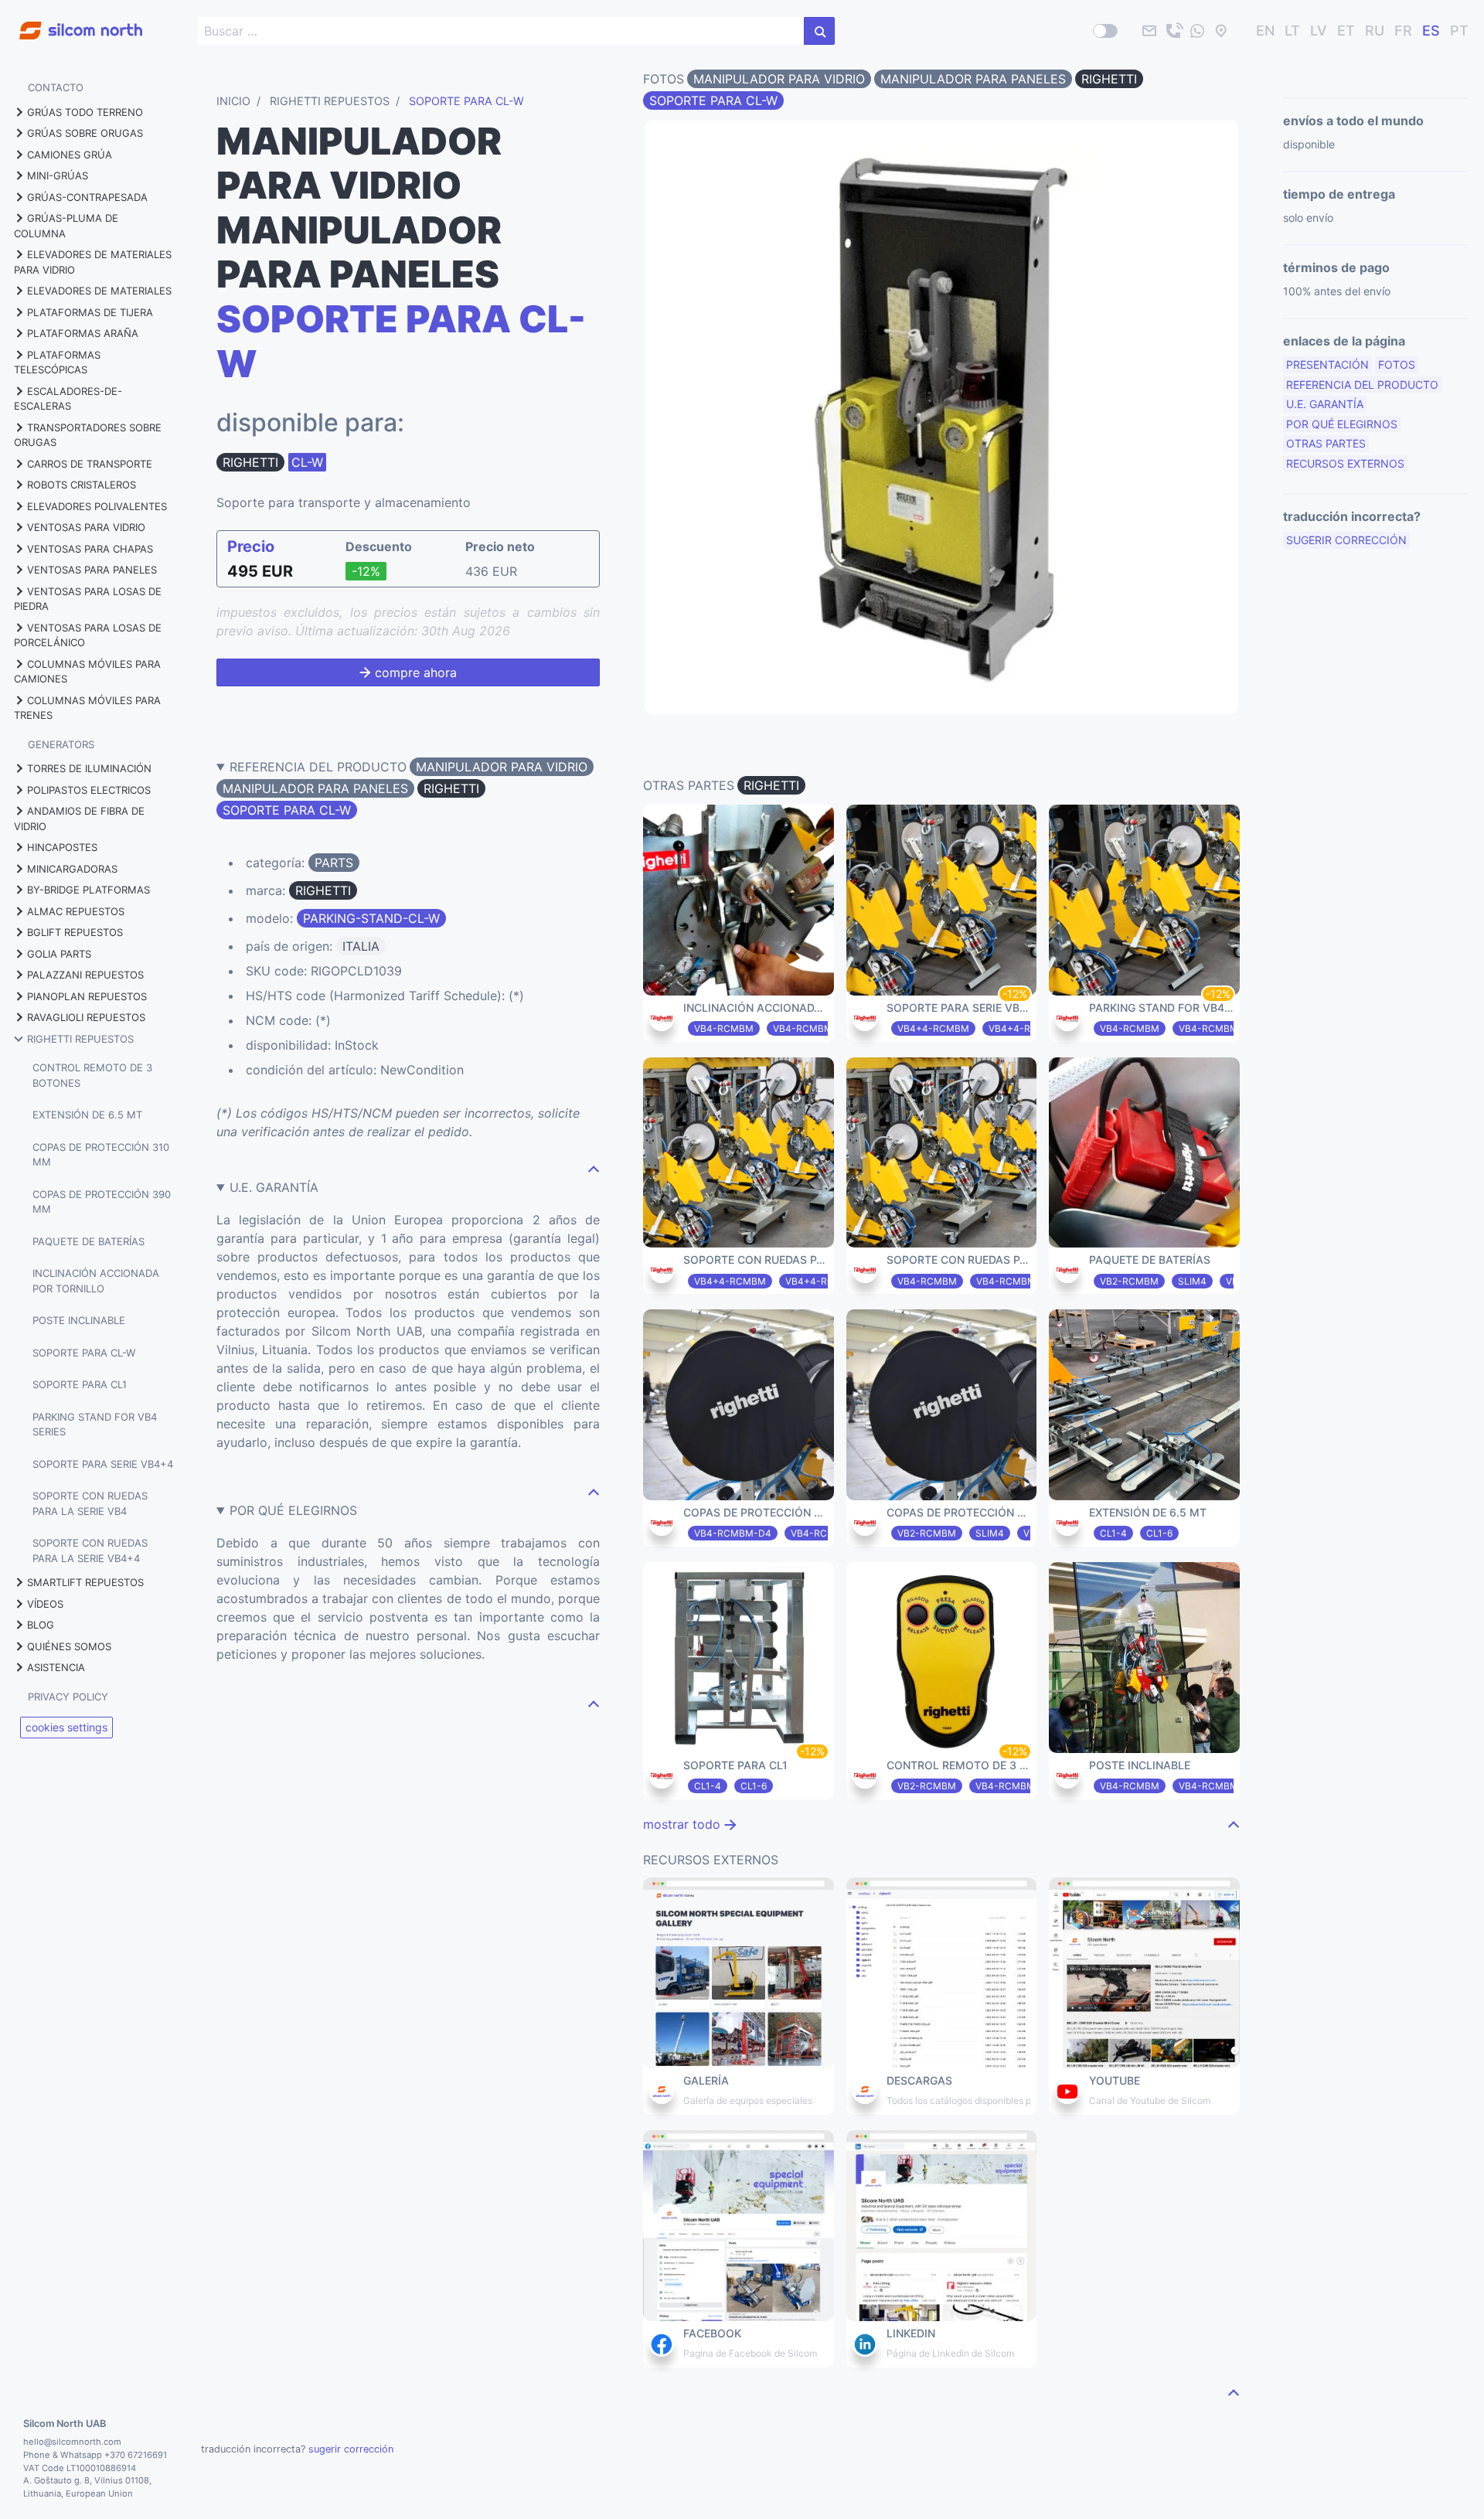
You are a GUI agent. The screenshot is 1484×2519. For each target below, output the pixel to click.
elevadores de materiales (99, 291)
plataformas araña (83, 333)
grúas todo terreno (85, 112)
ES (1431, 31)
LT (1292, 31)
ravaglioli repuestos (86, 1017)
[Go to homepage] (71, 22)
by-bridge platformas (88, 890)
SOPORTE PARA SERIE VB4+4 (103, 1464)
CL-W (307, 462)
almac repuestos (76, 911)
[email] (1149, 31)
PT (1459, 31)
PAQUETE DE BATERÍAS (88, 1241)
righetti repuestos (80, 1039)
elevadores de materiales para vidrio (93, 262)
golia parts (59, 954)
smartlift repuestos (85, 1582)
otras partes (1326, 443)
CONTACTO (56, 87)
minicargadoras (72, 869)
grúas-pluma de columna (66, 226)
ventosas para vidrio (86, 527)
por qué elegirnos (1342, 424)
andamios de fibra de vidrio (79, 819)
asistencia (56, 1667)
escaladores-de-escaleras (68, 399)
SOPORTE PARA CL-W (84, 1353)
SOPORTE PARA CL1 (80, 1384)
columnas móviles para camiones (87, 672)
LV (1319, 31)
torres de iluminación (89, 768)
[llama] (1173, 31)
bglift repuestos (75, 932)
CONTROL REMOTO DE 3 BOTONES (92, 1075)
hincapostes (62, 847)
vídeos (45, 1604)
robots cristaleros (82, 485)
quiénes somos (69, 1646)
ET (1346, 31)
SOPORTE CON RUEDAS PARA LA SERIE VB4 (90, 1503)
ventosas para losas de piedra (88, 599)
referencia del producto (1362, 385)
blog (41, 1625)
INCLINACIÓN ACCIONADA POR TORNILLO (96, 1281)
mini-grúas (58, 175)
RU (1375, 31)
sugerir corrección (1346, 540)
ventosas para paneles (92, 570)
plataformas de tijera (90, 312)
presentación (1327, 364)
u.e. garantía (1325, 404)
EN (1265, 31)
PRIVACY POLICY (68, 1697)
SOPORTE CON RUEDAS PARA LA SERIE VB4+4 (90, 1551)
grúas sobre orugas (85, 133)
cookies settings (66, 1727)
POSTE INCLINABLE (79, 1320)
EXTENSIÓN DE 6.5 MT (87, 1115)
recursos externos (1345, 463)
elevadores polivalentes (97, 506)
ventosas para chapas (90, 549)
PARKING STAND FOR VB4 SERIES (95, 1425)
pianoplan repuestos (87, 996)
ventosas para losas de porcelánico (88, 635)
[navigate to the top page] (594, 1169)
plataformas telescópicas (57, 363)
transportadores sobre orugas (88, 435)
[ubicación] (1221, 31)
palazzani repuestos (85, 975)
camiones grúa (70, 155)
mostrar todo (684, 1824)
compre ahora (414, 672)
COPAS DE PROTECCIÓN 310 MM (101, 1155)
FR (1403, 31)
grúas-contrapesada (87, 197)
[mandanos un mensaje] (1197, 31)
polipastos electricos (89, 790)
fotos (1397, 364)
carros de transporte (90, 464)
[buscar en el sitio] (819, 31)
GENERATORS (61, 744)
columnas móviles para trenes (87, 708)
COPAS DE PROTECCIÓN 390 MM (102, 1202)
